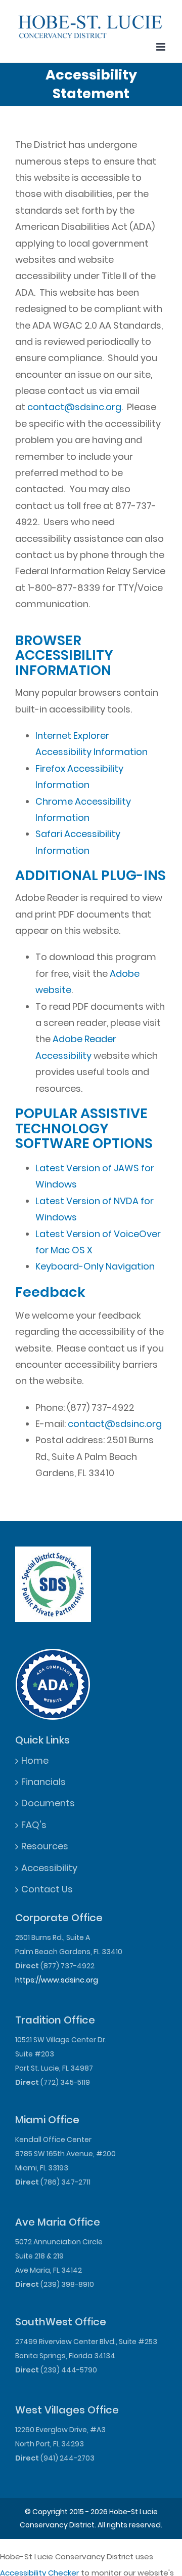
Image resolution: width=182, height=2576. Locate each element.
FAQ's (34, 1825)
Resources (45, 1846)
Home (35, 1760)
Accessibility (49, 1868)
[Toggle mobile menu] (162, 47)
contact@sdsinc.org (74, 407)
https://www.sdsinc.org (57, 1980)
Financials (43, 1782)
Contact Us (47, 1889)
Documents (48, 1803)
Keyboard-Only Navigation (95, 1266)
